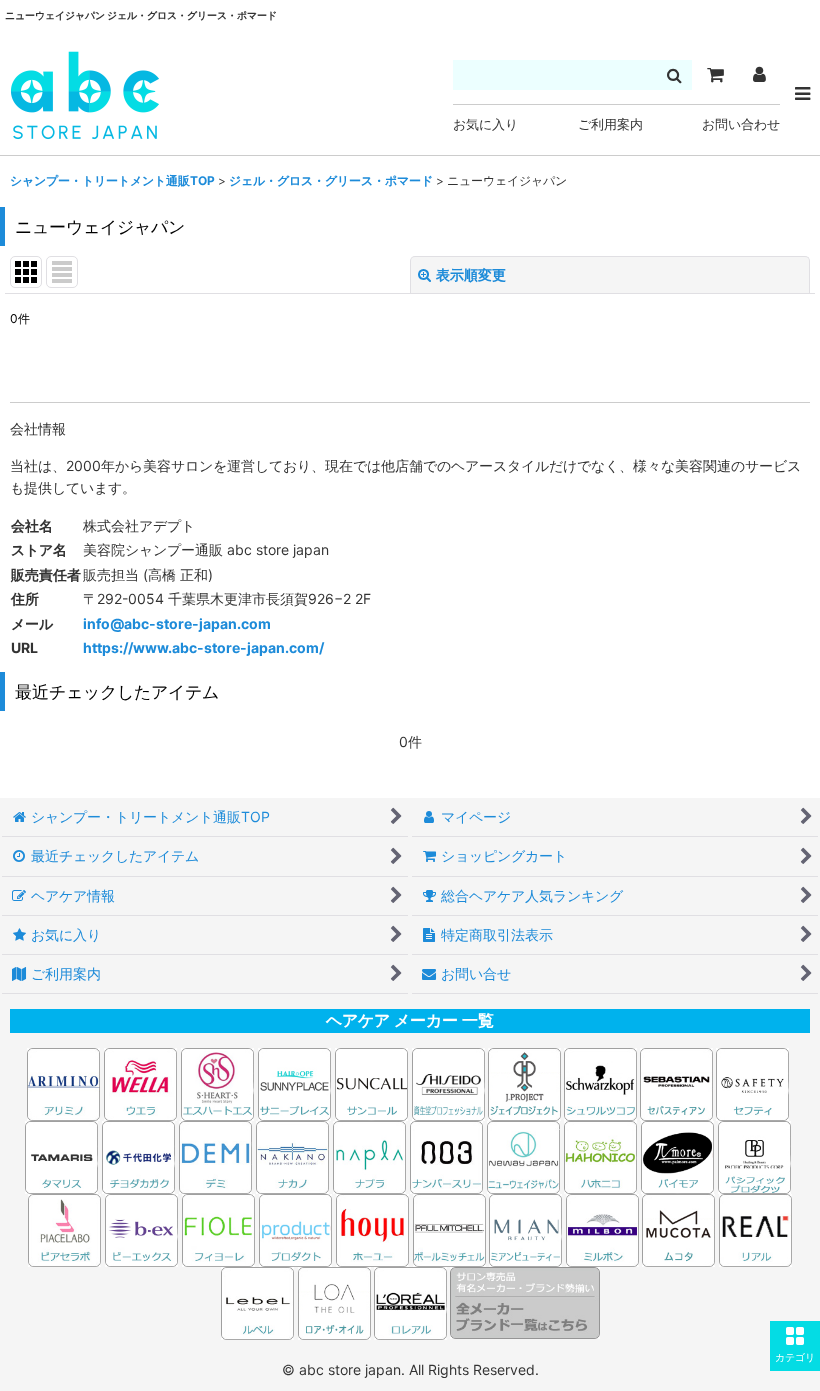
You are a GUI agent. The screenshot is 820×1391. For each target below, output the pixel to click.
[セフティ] (752, 1082)
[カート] (715, 75)
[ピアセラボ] (64, 1228)
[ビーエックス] (141, 1228)
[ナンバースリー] (446, 1155)
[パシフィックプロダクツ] (754, 1155)
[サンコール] (371, 1082)
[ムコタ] (678, 1228)
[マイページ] (759, 75)
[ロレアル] (410, 1301)
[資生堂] (448, 1082)
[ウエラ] (140, 1082)
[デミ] (215, 1155)
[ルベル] (257, 1301)
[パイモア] (677, 1155)
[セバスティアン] (486, 1082)
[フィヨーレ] (218, 1228)
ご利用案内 (610, 124)
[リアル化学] (755, 1228)
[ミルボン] (604, 1228)
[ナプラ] (369, 1155)
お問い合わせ (741, 124)
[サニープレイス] (294, 1082)
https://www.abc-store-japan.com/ (203, 647)
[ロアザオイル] (334, 1301)
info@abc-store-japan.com (177, 623)
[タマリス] (61, 1155)
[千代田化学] (138, 1155)
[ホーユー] (372, 1228)
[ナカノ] (292, 1155)
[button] (795, 1346)
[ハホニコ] (600, 1155)
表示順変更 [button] (471, 274)
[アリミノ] (63, 1082)
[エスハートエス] (217, 1082)
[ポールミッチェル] (451, 1228)
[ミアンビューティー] (525, 1228)
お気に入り (485, 124)
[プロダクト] (295, 1228)
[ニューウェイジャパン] (523, 1155)
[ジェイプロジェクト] (524, 1082)
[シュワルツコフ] (602, 1082)
